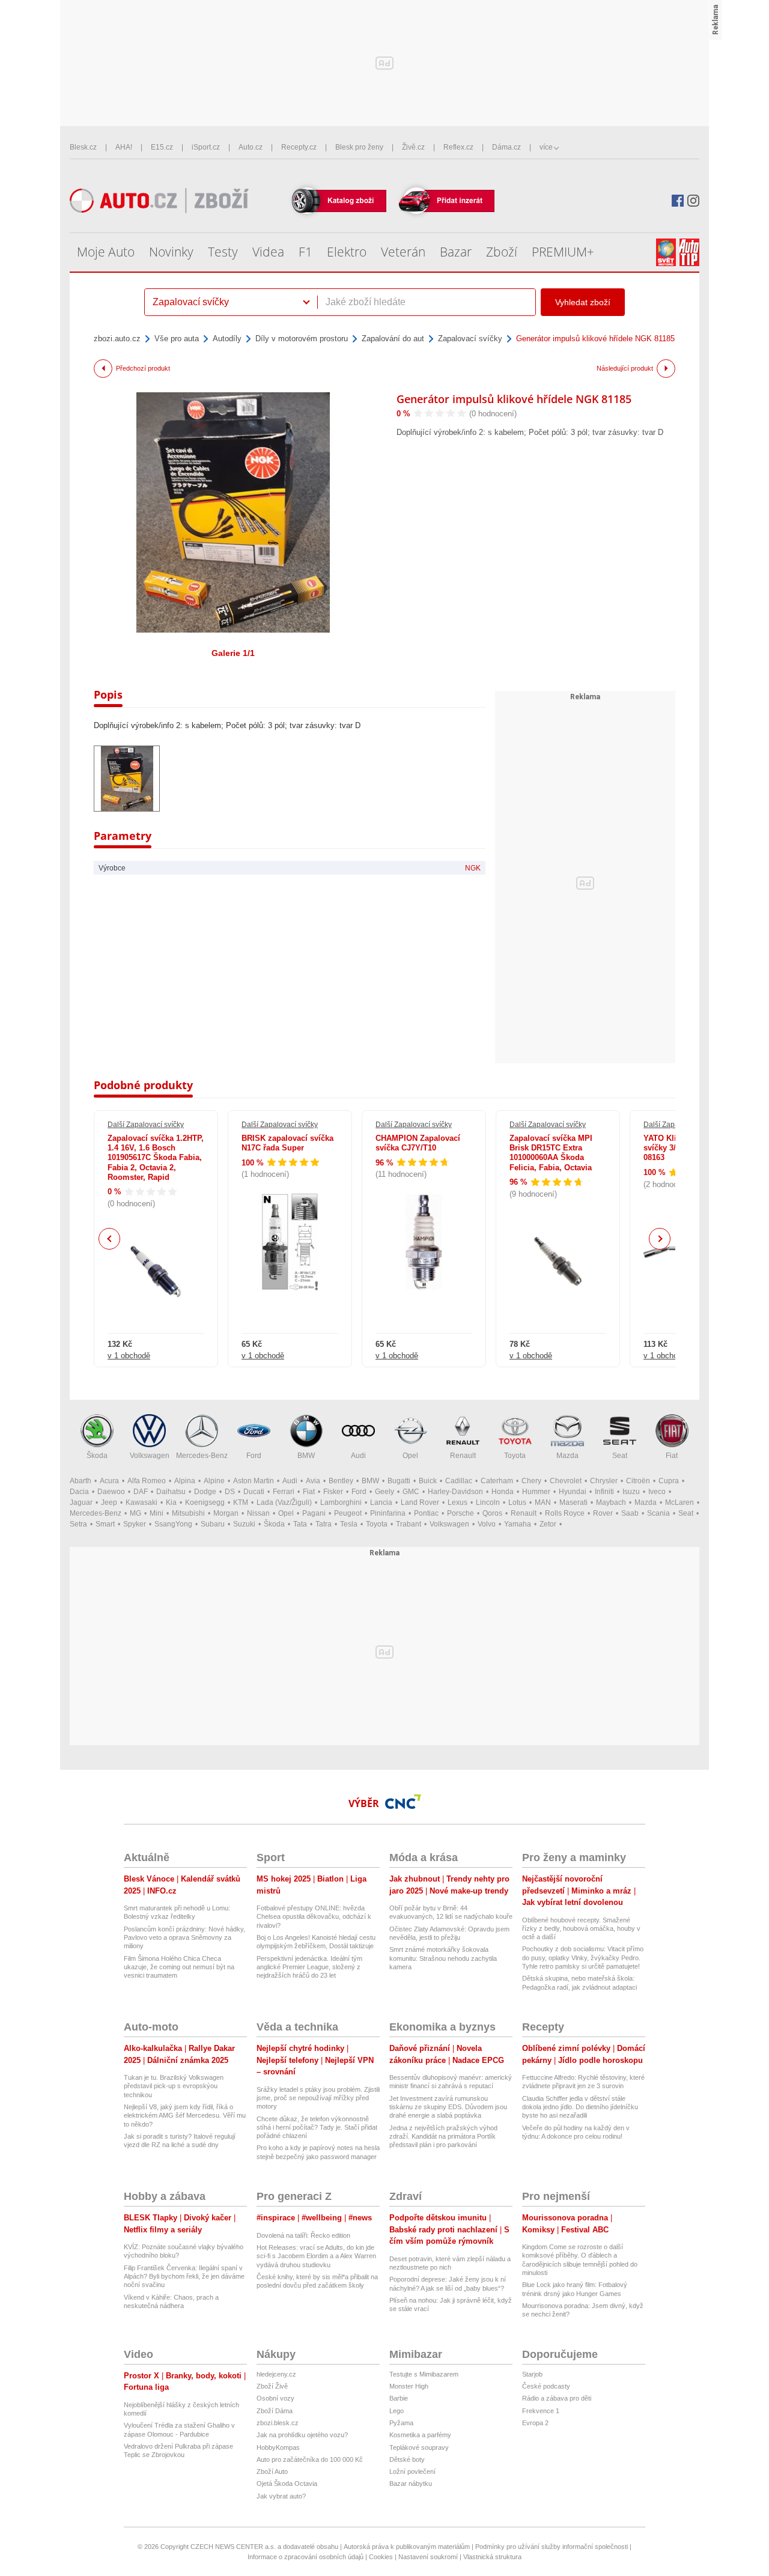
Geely (384, 1492)
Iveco (657, 1492)
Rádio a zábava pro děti (557, 2398)
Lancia (381, 1502)
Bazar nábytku (411, 2483)
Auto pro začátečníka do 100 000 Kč (310, 2459)
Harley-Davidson (455, 1492)
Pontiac (426, 1513)
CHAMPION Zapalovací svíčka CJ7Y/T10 (418, 1143)
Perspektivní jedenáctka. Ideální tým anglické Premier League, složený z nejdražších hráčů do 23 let (309, 1967)
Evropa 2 (535, 2423)
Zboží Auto (272, 2471)
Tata (300, 1524)
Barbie (399, 2398)
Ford (254, 1456)
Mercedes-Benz (202, 1456)
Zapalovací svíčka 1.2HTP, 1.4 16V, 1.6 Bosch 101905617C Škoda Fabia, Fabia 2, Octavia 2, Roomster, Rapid (156, 1158)
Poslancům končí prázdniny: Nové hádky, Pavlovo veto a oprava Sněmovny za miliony (184, 1938)
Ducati (254, 1492)
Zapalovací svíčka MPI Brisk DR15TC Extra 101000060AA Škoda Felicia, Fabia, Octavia (551, 1153)
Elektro (347, 252)
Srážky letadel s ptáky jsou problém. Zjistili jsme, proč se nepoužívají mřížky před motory (318, 2098)
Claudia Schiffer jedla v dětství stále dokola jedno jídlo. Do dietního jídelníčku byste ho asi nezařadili (580, 2107)
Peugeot (348, 1513)
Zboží (502, 252)
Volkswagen (150, 1456)
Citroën (638, 1481)
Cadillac (459, 1481)
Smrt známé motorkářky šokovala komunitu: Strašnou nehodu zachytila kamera (443, 1958)
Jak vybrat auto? (281, 2496)
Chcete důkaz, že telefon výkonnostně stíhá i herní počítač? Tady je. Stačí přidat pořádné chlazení (317, 2128)
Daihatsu (171, 1492)
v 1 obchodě (129, 1356)
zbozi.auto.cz (117, 339)
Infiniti (604, 1492)
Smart (105, 1524)
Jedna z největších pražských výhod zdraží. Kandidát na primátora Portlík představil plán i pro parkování (443, 2137)
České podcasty (546, 2386)
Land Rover (420, 1502)
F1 (305, 252)
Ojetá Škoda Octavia (287, 2483)
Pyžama (401, 2423)
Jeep (109, 1502)
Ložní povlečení (412, 2471)
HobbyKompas (278, 2447)
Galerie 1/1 (233, 653)
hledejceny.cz (276, 2374)
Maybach (611, 1502)
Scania (658, 1513)
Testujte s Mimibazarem (424, 2374)
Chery (531, 1481)
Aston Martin (254, 1481)
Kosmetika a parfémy (420, 2435)
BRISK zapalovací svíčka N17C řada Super (287, 1143)
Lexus (457, 1502)
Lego (397, 2411)
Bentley (341, 1481)
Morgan (226, 1513)
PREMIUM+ (563, 252)
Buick (428, 1481)
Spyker (135, 1524)
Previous (110, 1238)
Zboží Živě (272, 2386)
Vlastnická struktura (492, 2557)
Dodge (205, 1492)
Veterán (403, 252)
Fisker (333, 1492)
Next (660, 1239)
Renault (463, 1456)
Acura (109, 1481)
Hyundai (573, 1492)
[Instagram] (693, 201)
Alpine (214, 1481)
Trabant (409, 1524)
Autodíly (227, 339)
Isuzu (631, 1492)
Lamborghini (341, 1502)
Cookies (381, 2557)
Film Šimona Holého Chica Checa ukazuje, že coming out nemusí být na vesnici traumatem (179, 1967)
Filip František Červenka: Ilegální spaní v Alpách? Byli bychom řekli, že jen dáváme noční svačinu (184, 2277)
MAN (543, 1502)
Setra (78, 1524)
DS (230, 1492)
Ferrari (284, 1492)
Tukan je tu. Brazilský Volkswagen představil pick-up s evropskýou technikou (174, 2086)
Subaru (213, 1524)
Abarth (81, 1481)
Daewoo (111, 1492)
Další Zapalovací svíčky (146, 1125)
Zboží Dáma (275, 2411)
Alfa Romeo (147, 1481)
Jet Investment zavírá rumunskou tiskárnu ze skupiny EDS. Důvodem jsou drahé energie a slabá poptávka (448, 2107)
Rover (603, 1513)
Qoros (492, 1513)
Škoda (97, 1456)
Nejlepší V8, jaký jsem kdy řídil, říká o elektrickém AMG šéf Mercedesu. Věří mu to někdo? (185, 2116)
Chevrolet (566, 1481)
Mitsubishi (188, 1513)
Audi (358, 1456)
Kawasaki (141, 1502)
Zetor (548, 1524)
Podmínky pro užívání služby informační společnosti (552, 2547)
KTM (241, 1502)
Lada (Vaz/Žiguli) (284, 1502)
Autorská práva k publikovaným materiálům (407, 2547)
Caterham (497, 1481)
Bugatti (399, 1481)
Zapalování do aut (393, 339)
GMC (411, 1492)
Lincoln (488, 1502)
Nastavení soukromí (428, 2557)
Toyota (515, 1456)
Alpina (185, 1481)
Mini (157, 1513)
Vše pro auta (177, 339)
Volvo (487, 1524)
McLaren (679, 1502)
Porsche (460, 1513)
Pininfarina (388, 1513)
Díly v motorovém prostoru (302, 339)
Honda (503, 1492)
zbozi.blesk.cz (278, 2423)
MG (135, 1513)
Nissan (258, 1513)
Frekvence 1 (541, 2411)
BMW (306, 1456)
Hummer (536, 1492)
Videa (268, 252)
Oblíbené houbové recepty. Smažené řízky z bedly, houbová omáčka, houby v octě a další (581, 1929)
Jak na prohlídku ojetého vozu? (302, 2435)
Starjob (532, 2374)
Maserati (573, 1502)
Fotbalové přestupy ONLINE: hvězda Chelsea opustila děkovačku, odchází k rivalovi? (314, 1917)
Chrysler (604, 1481)
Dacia (79, 1492)
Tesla (349, 1524)
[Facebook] (678, 201)
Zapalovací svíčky (470, 339)
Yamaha (518, 1524)
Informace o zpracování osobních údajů (305, 2557)
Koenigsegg (205, 1502)
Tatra (324, 1524)
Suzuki (244, 1524)
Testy (223, 252)
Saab (630, 1513)
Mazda (567, 1456)
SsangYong (173, 1524)
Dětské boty (407, 2459)
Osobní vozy (275, 2398)
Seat (620, 1456)
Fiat (672, 1456)
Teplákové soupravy (419, 2447)
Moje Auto (106, 252)
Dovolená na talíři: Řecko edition (303, 2235)
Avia (313, 1481)
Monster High (409, 2386)
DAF (141, 1492)
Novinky (171, 252)
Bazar (456, 252)
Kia (171, 1502)
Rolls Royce (565, 1513)
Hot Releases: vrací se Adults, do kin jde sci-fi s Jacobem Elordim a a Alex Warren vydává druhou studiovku (316, 2256)
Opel (410, 1456)
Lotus (517, 1502)
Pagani (314, 1513)
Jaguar (81, 1502)
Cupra (669, 1481)
